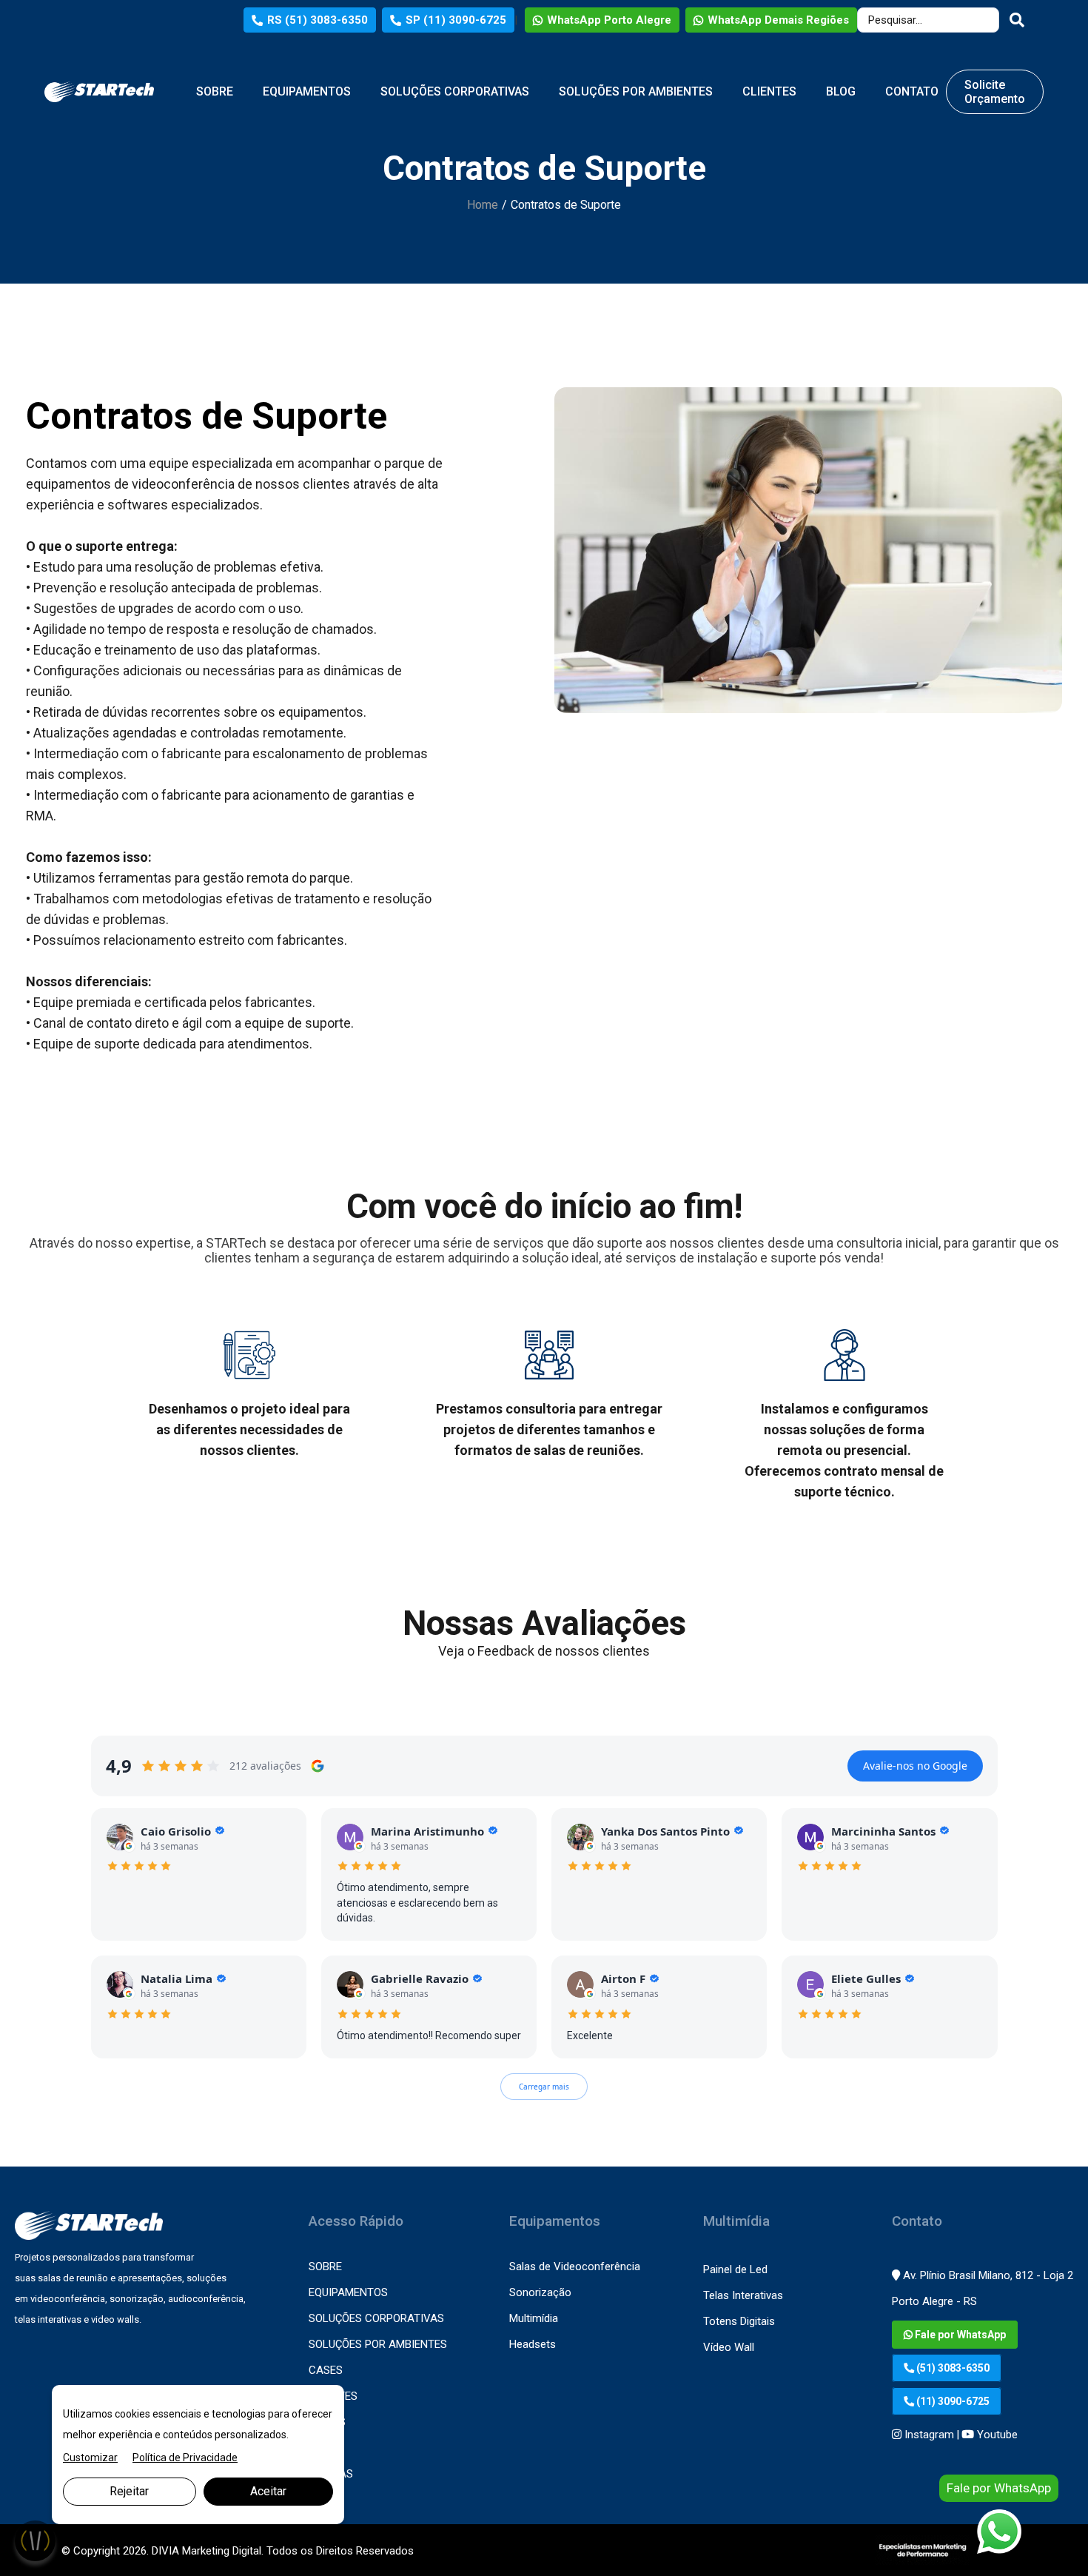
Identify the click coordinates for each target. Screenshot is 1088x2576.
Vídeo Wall (729, 2347)
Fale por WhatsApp (959, 2335)
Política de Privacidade (185, 2458)
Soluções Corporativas (376, 2318)
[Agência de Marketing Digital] (923, 2550)
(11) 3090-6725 (952, 2401)
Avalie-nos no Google (915, 1766)
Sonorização (540, 2292)
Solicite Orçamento (995, 92)
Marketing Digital (222, 2551)
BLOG (841, 91)
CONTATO (912, 91)
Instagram (928, 2435)
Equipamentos (348, 2292)
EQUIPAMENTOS (307, 91)
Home (483, 205)
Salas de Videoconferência (575, 2266)
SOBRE (215, 91)
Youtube (996, 2435)
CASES (326, 2370)
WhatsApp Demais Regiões (778, 20)
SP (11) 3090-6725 (456, 20)
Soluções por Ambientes (378, 2344)
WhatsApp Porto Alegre (609, 20)
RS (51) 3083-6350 (318, 20)
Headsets (533, 2344)
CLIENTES (769, 91)
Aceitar (268, 2491)
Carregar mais (544, 2087)
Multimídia (534, 2318)
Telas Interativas (743, 2295)
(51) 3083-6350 (952, 2368)
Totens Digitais (739, 2321)
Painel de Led (735, 2269)
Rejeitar (129, 2491)
